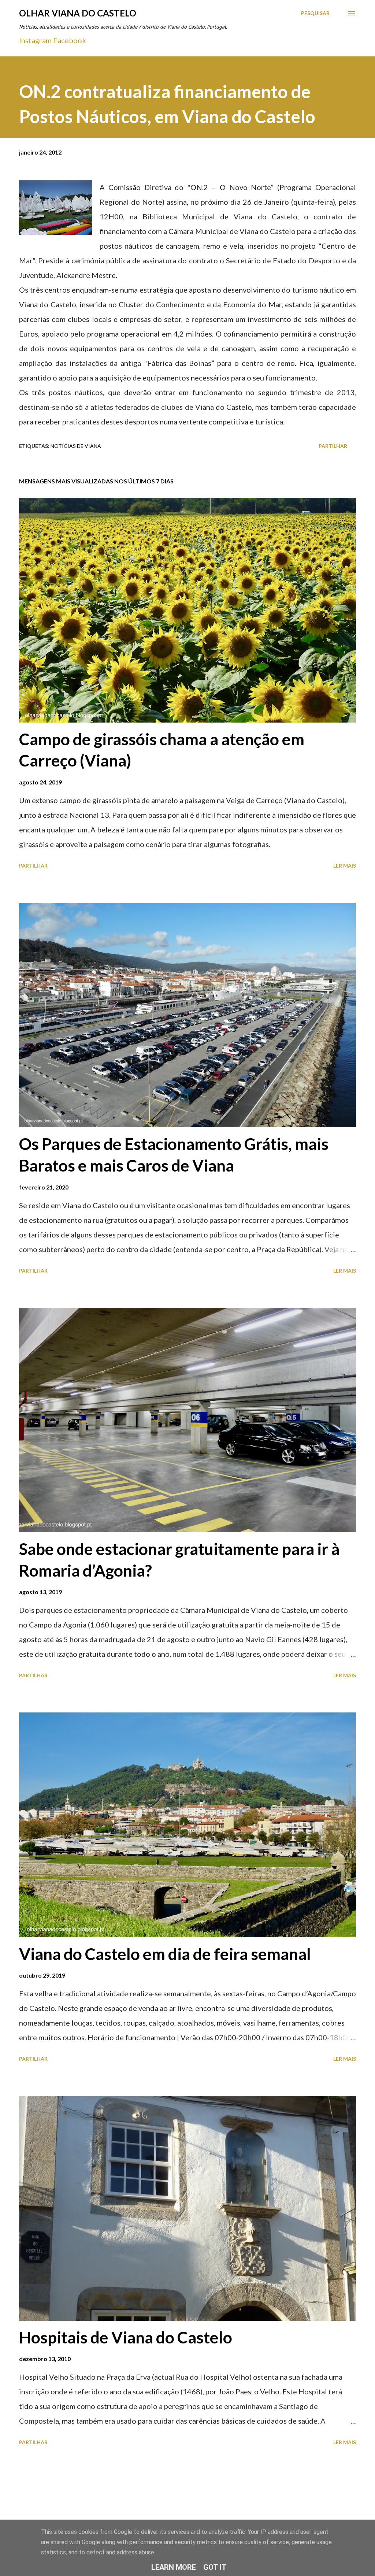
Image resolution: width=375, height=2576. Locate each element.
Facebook (70, 40)
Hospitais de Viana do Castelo (126, 2337)
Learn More (174, 2567)
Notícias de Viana (76, 446)
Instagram (35, 40)
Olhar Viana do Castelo (78, 13)
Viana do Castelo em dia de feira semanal (165, 1954)
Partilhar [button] (333, 446)
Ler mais (345, 866)
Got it (215, 2567)
